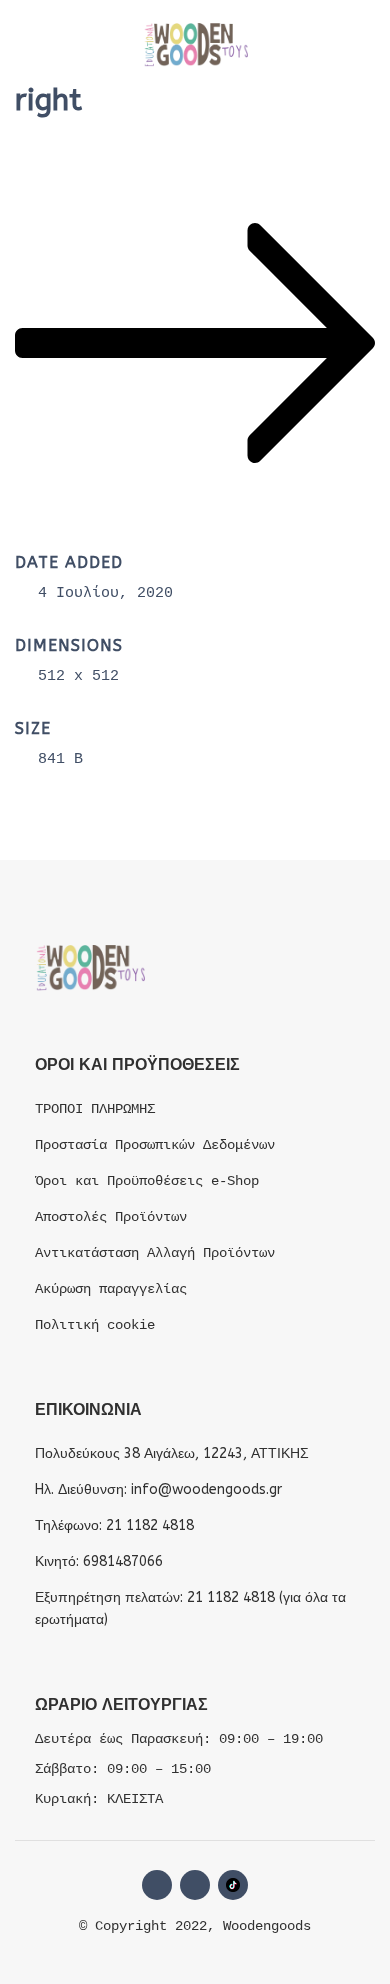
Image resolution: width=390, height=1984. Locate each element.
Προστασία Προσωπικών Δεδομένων (155, 1145)
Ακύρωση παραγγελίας (111, 1289)
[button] (35, 45)
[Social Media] (233, 1885)
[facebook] (157, 1885)
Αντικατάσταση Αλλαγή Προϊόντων (155, 1253)
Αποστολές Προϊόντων (111, 1217)
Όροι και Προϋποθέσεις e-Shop (147, 1181)
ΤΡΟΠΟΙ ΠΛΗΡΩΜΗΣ (95, 1109)
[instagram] (195, 1885)
